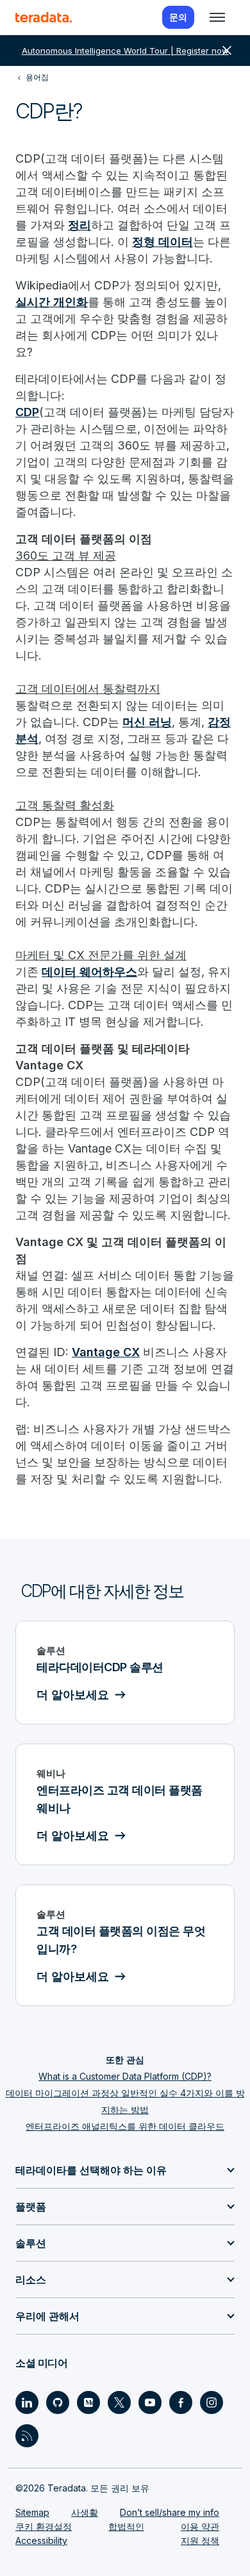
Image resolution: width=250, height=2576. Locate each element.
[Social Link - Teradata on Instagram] (212, 2402)
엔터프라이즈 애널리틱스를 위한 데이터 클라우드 (125, 2126)
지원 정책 (200, 2540)
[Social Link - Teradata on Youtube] (150, 2402)
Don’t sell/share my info (170, 2512)
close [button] (227, 51)
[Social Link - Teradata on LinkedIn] (27, 2402)
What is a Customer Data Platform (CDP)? (125, 2076)
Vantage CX (106, 1352)
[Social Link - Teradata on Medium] (88, 2402)
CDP (27, 412)
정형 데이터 (162, 242)
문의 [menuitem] (178, 17)
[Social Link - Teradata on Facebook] (181, 2402)
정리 (79, 225)
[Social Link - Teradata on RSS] (27, 2436)
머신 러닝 (147, 722)
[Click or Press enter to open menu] (217, 17)
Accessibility (41, 2540)
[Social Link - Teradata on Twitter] (119, 2402)
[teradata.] (44, 17)
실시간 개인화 (52, 302)
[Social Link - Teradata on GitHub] (58, 2402)
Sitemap (32, 2512)
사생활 (85, 2512)
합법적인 (126, 2526)
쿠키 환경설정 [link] (44, 2526)
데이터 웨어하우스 (89, 972)
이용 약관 (200, 2526)
